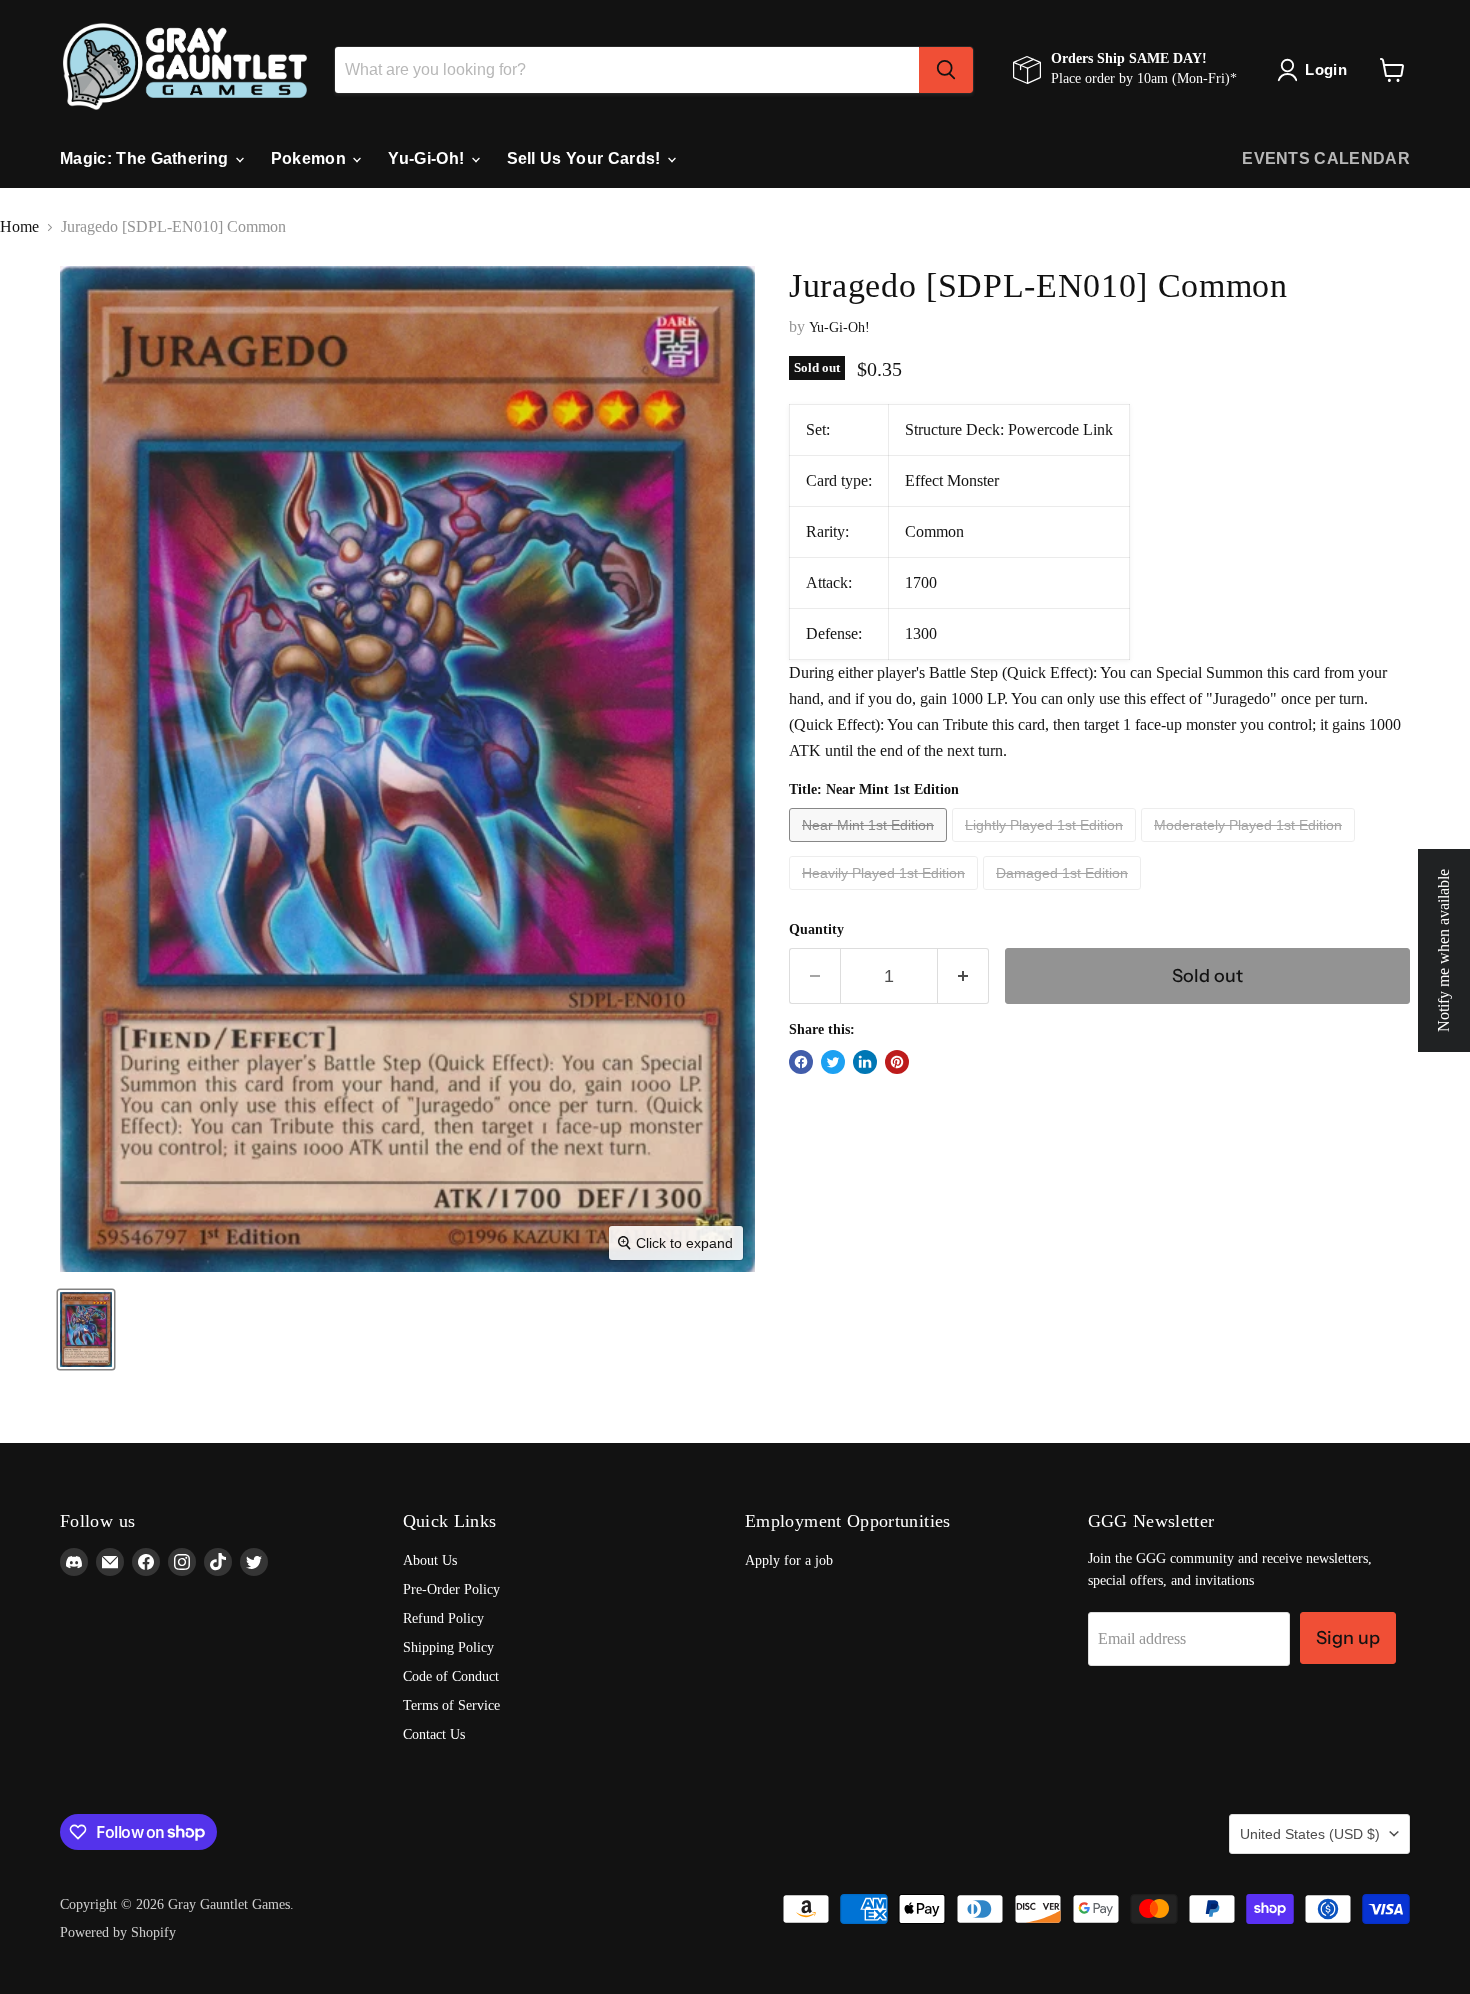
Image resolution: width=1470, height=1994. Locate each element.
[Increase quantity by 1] (963, 976)
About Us (430, 1560)
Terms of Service (451, 1705)
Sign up (1348, 1638)
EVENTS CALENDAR (1326, 158)
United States (1310, 1834)
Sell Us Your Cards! (586, 158)
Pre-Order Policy (451, 1589)
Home (19, 226)
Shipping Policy (448, 1647)
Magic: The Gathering (146, 158)
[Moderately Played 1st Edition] (1250, 846)
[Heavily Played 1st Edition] (886, 894)
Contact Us (434, 1734)
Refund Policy (443, 1618)
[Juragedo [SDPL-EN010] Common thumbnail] (86, 1329)
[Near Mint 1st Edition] (870, 846)
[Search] (946, 70)
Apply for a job (789, 1560)
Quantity (816, 929)
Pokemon (311, 158)
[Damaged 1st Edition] (1064, 894)
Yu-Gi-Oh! (428, 158)
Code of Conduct (451, 1676)
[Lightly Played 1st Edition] (1046, 846)
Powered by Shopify (118, 1932)
